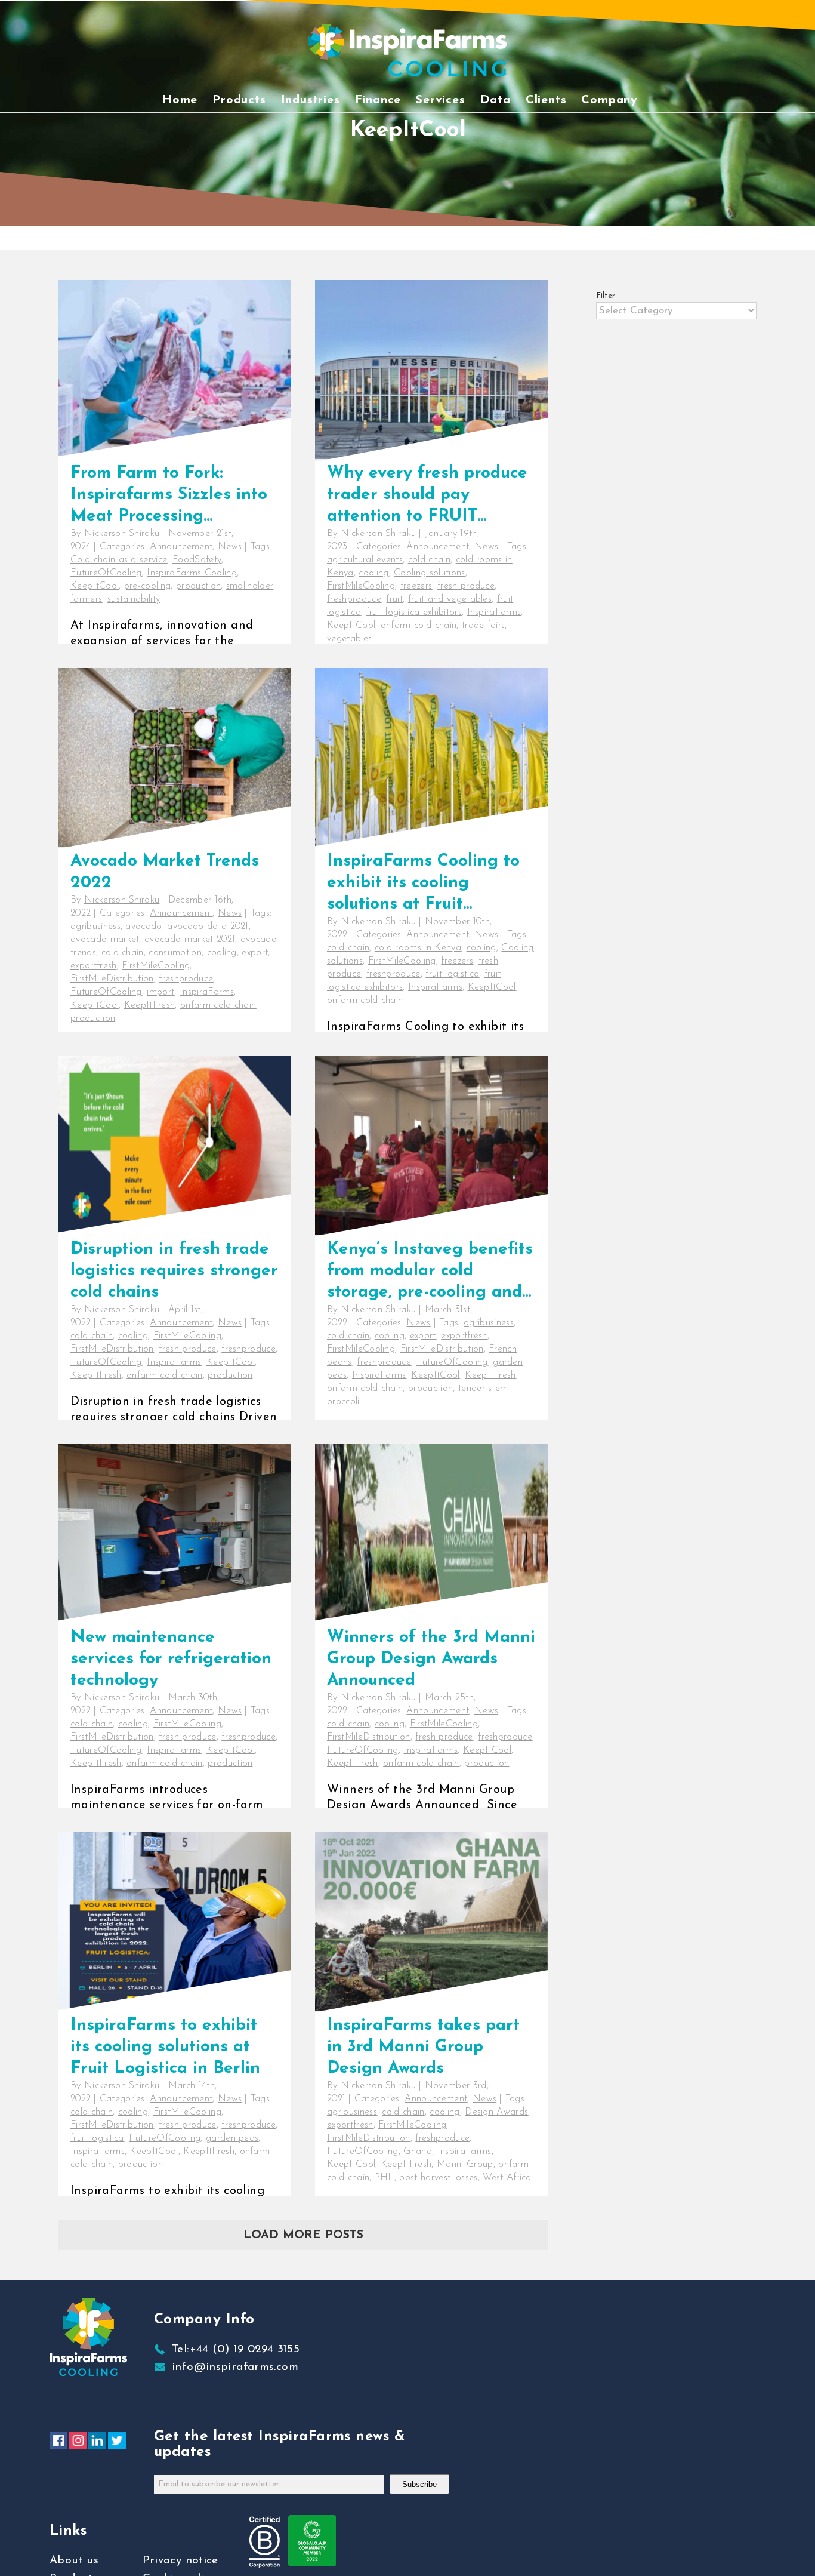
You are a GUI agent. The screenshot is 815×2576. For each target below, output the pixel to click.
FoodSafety (197, 560)
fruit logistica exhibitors (414, 613)
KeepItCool (95, 586)
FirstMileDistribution (112, 979)
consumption (175, 953)
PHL (385, 2178)
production (198, 586)
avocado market (105, 940)
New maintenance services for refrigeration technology (171, 1659)
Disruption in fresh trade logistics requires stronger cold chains (174, 1271)
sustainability (134, 599)
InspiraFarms (494, 613)
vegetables (349, 639)
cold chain (429, 560)
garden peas (232, 2138)
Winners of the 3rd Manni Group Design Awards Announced (431, 1659)
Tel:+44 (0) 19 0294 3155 (236, 2349)
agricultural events (365, 560)
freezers (416, 586)
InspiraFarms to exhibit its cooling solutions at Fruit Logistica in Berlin (165, 2047)
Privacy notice (180, 2561)
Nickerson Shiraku (122, 534)
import (160, 992)
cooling (373, 573)
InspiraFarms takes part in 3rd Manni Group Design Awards (423, 2047)
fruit (394, 599)
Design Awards (496, 2112)
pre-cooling (148, 586)
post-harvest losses (438, 2178)
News (230, 547)
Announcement (181, 547)
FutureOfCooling (106, 573)
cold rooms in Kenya (418, 948)
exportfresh (94, 966)
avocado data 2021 (208, 927)
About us (74, 2561)
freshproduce (354, 599)
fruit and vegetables (450, 599)
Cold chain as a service (119, 560)
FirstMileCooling (361, 586)
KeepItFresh (150, 1005)
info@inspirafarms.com (235, 2367)
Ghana (418, 2152)
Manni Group (465, 2165)
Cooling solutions (429, 573)
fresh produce (466, 586)
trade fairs (484, 626)
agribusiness (95, 927)
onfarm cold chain (419, 626)
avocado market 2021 (190, 940)
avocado (143, 927)
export (255, 953)
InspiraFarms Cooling (192, 573)
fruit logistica (452, 974)
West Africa (507, 2178)
